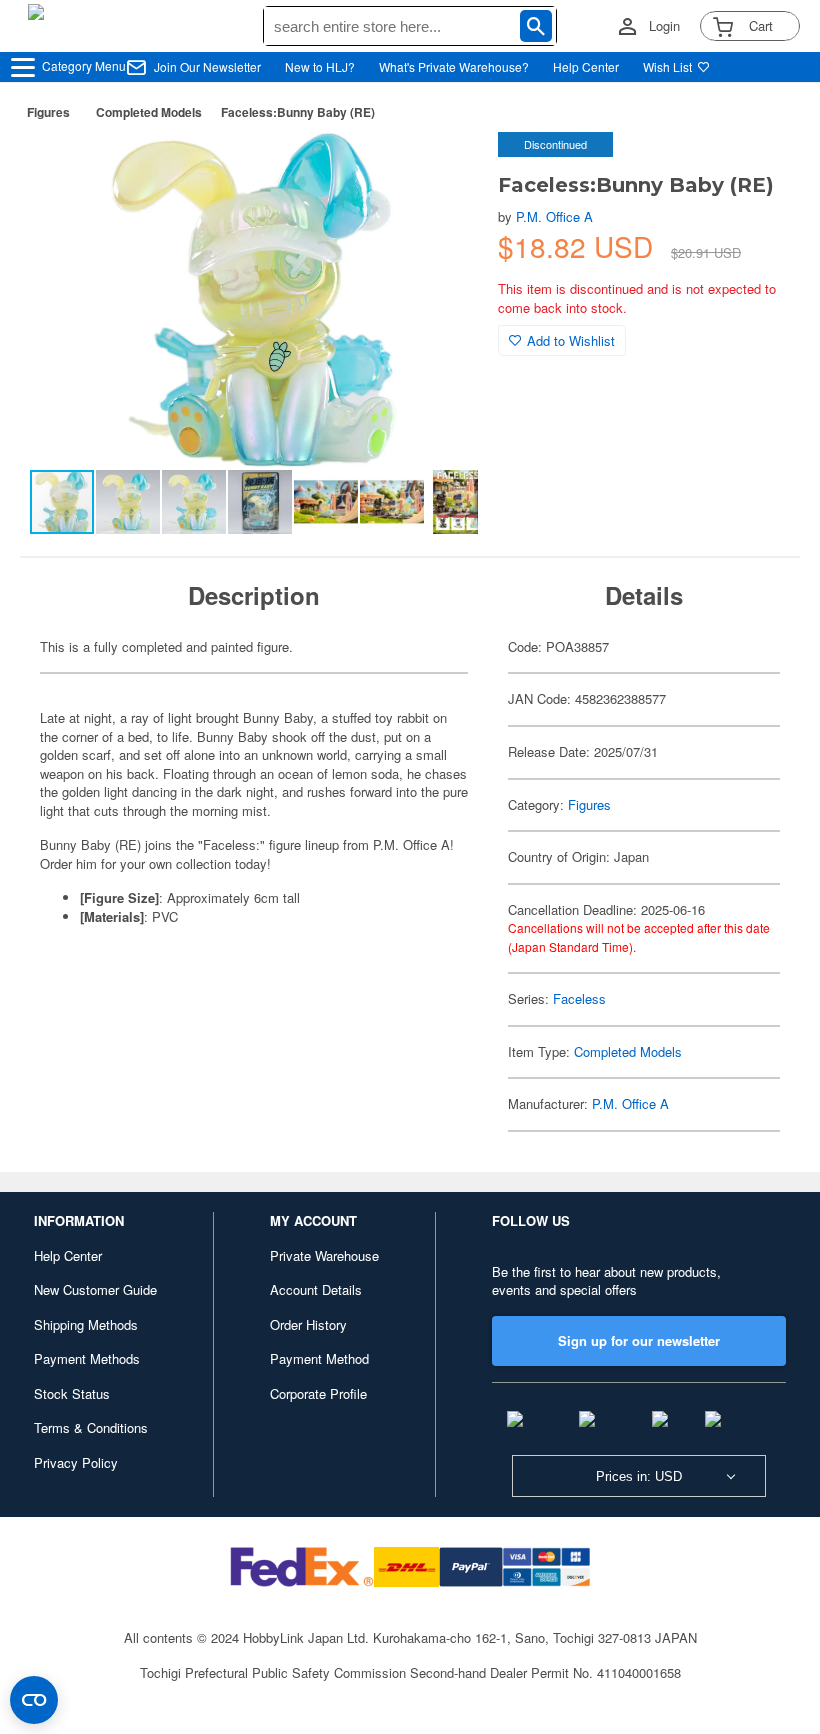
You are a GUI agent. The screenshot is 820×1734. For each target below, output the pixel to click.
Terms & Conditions (91, 1427)
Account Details (316, 1289)
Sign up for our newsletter (639, 1340)
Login (664, 26)
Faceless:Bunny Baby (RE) (298, 112)
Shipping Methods (86, 1324)
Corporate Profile (318, 1393)
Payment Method (319, 1358)
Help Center (586, 66)
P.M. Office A (554, 216)
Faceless (579, 998)
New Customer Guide (95, 1289)
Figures (48, 112)
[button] (442, 168)
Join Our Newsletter (207, 66)
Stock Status (72, 1393)
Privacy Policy (76, 1462)
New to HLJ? (320, 66)
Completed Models (149, 112)
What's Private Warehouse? (454, 66)
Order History (308, 1324)
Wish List (667, 66)
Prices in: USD (639, 1476)
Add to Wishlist (571, 340)
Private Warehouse (324, 1255)
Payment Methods (87, 1358)
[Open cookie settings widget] (34, 1700)
